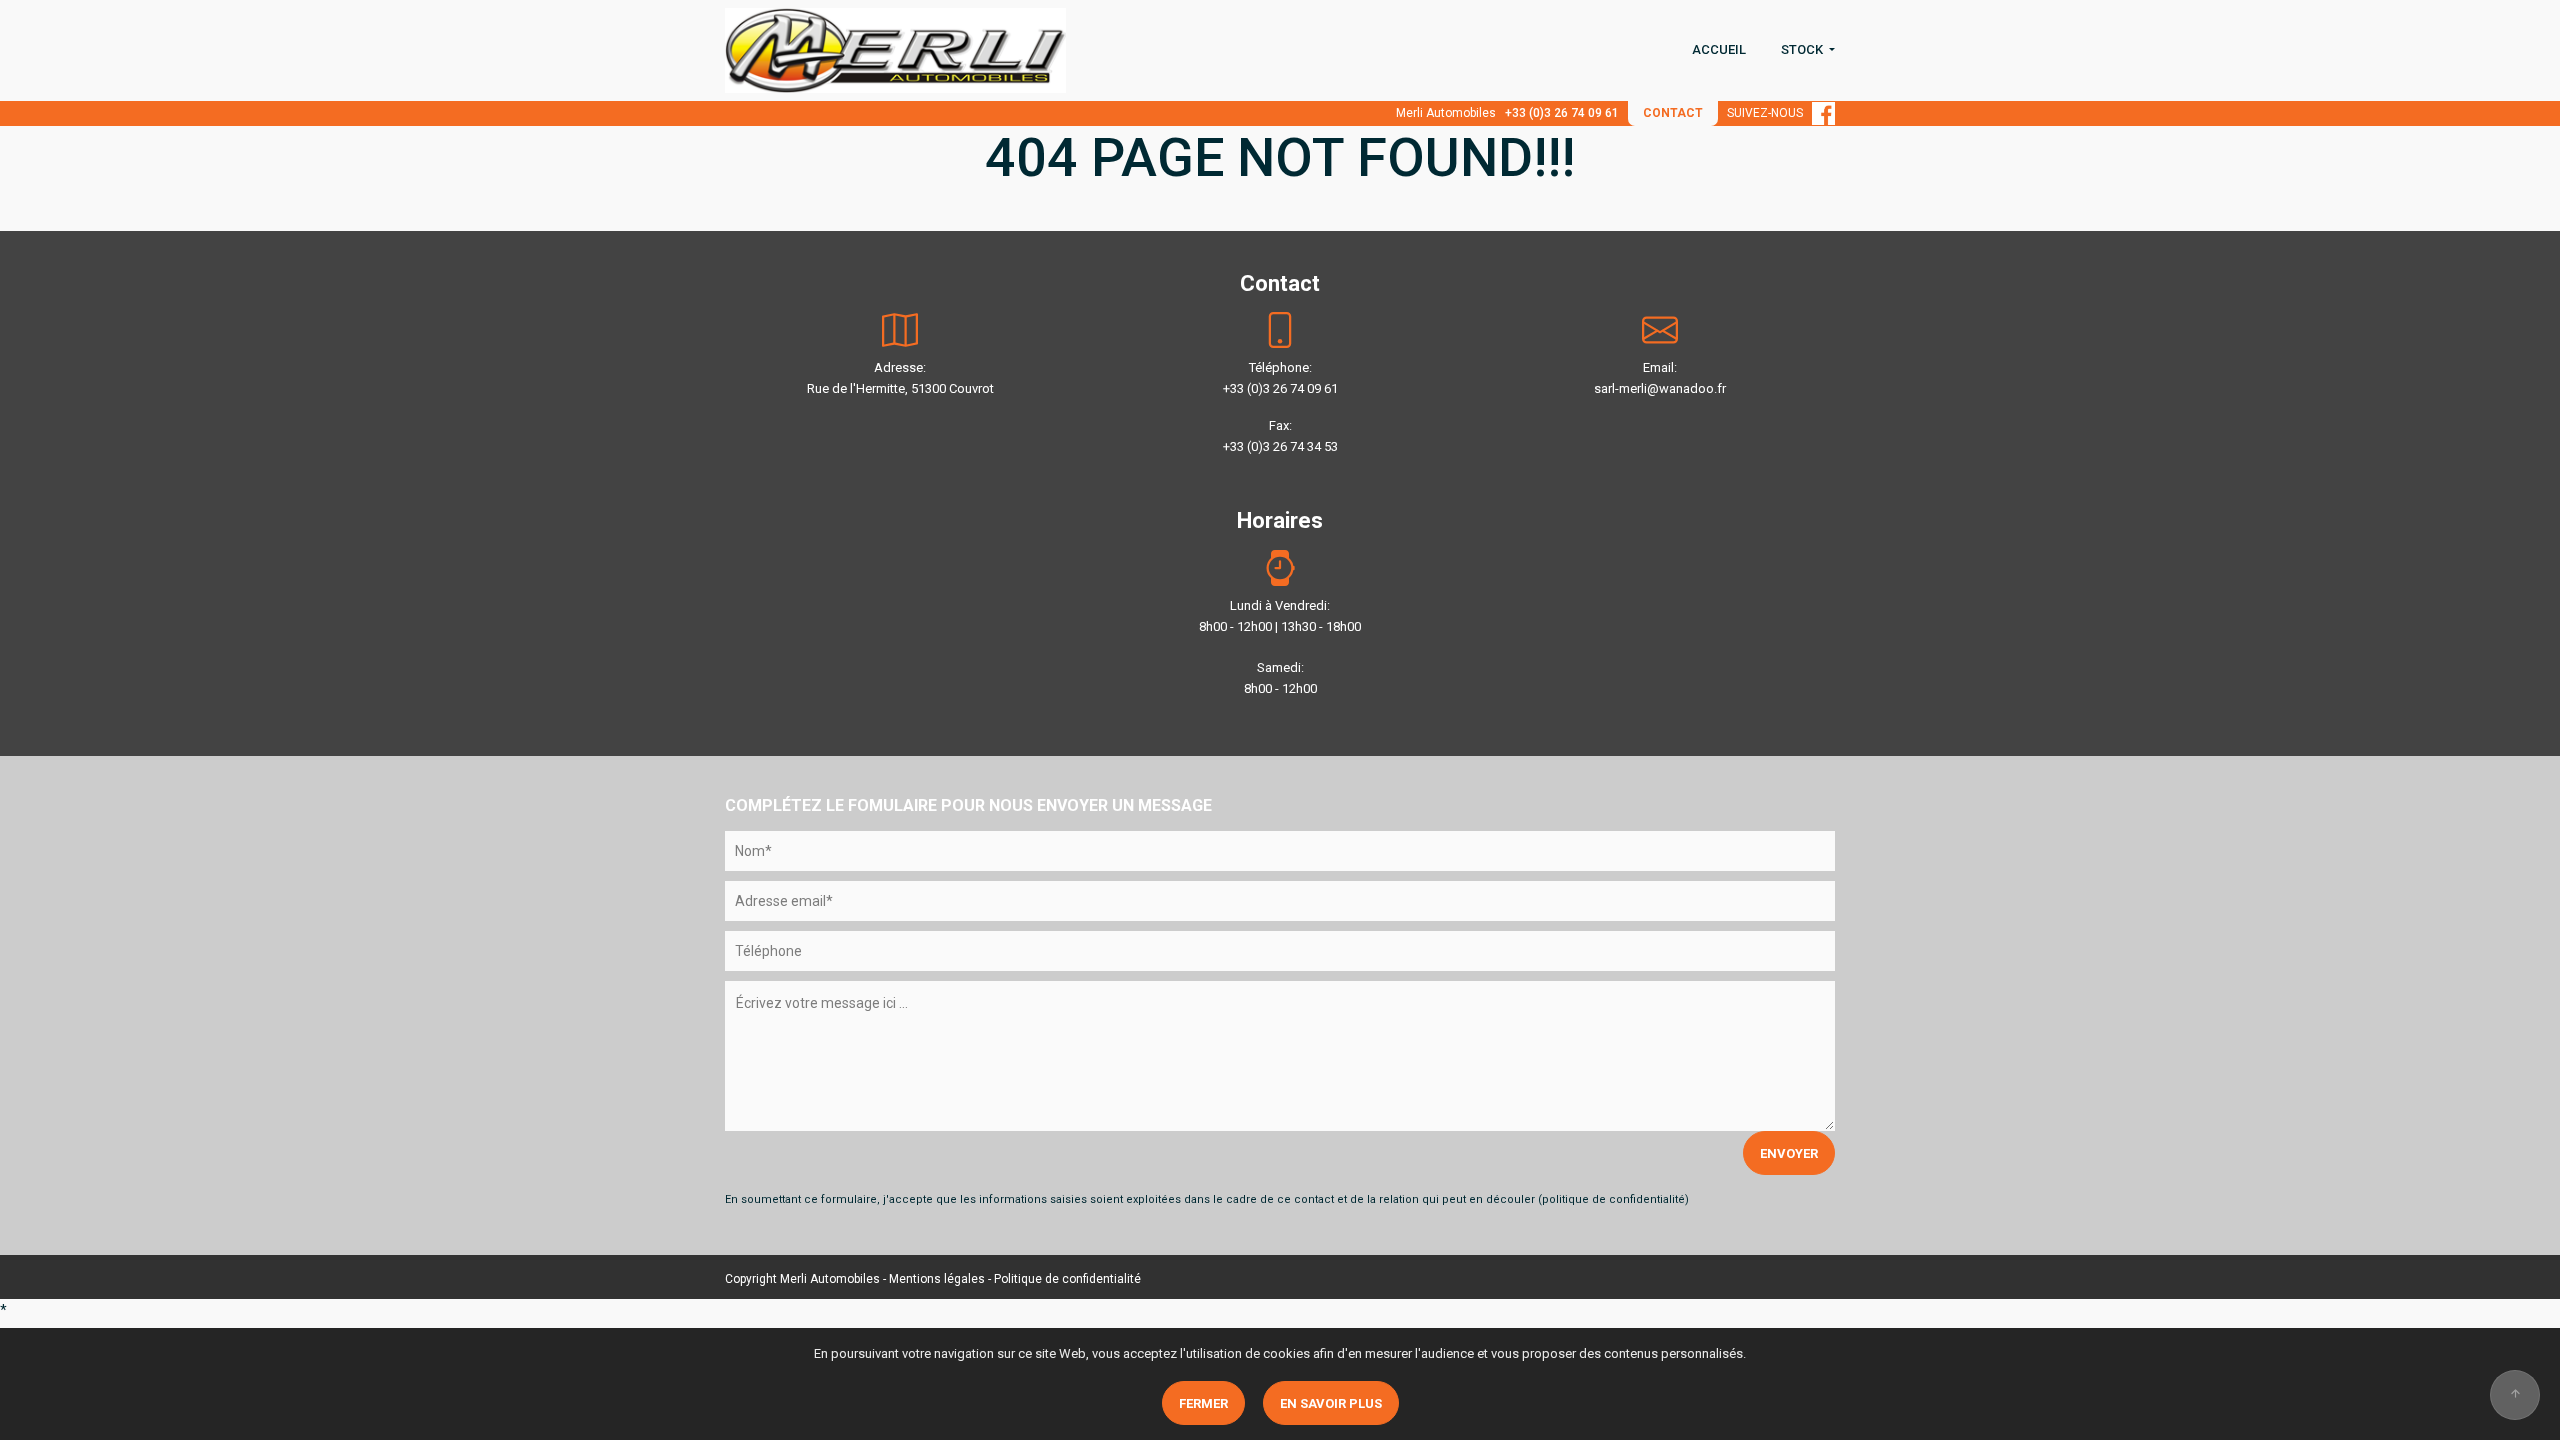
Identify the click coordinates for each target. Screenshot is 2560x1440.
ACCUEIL (1719, 49)
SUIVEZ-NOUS (1769, 113)
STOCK (1803, 49)
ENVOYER (1789, 1153)
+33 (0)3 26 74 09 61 (1562, 113)
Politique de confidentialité (1067, 1279)
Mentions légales (937, 1279)
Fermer (1203, 1403)
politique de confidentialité (1613, 1199)
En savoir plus (1331, 1403)
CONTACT (1673, 113)
